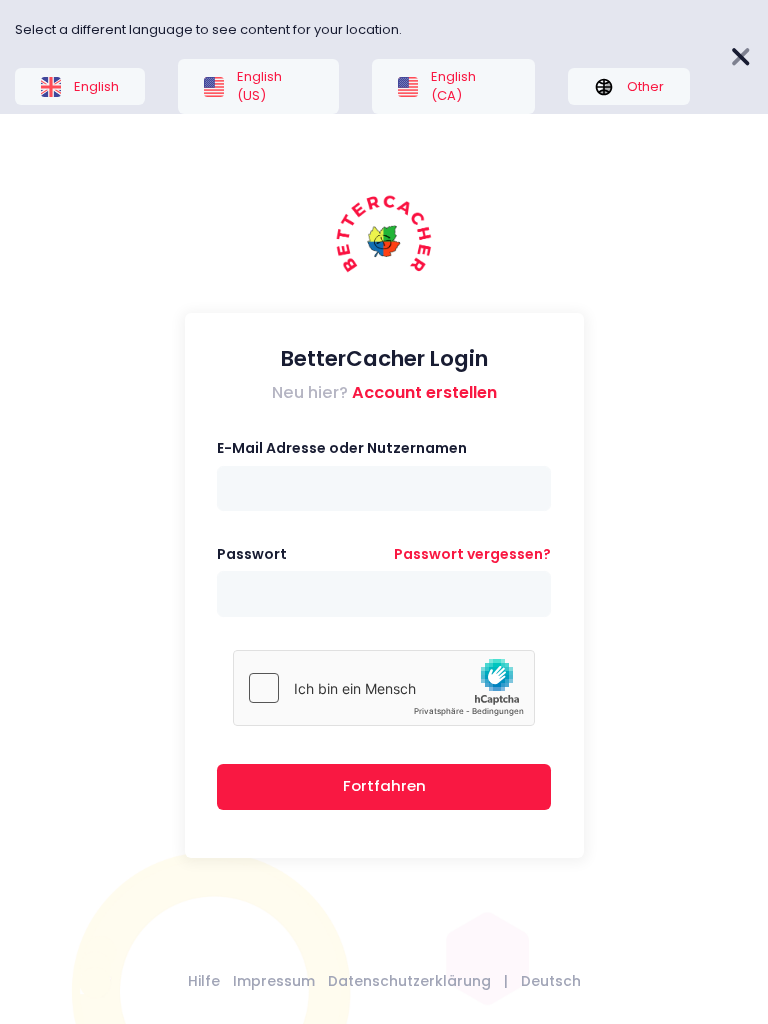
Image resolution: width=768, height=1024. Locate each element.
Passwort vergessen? (472, 554)
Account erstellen (424, 392)
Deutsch (551, 981)
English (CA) (453, 86)
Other (645, 86)
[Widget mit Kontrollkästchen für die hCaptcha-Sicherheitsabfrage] (384, 688)
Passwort (252, 554)
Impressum (274, 981)
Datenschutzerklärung (409, 981)
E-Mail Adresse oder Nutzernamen (342, 448)
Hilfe (204, 981)
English (96, 86)
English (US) (259, 86)
